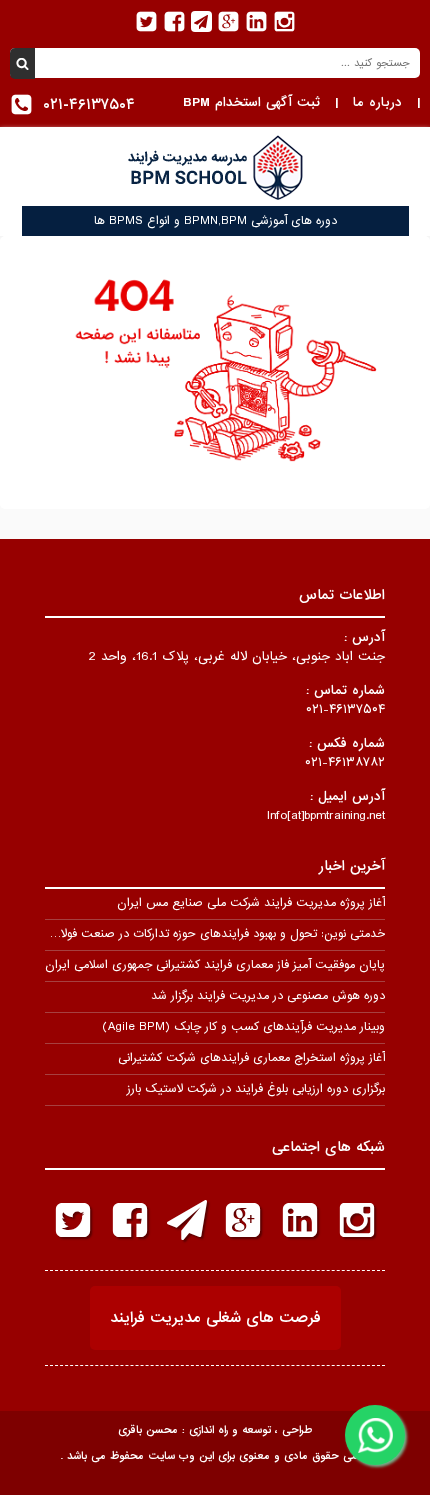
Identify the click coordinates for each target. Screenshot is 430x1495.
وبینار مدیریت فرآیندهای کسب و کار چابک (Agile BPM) (243, 1027)
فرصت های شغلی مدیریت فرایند (215, 1318)
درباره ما (377, 102)
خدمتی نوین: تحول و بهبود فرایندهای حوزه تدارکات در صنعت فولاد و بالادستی (192, 934)
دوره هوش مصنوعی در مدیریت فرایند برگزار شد (268, 996)
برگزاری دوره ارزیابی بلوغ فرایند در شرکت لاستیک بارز (256, 1089)
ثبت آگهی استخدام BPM (251, 102)
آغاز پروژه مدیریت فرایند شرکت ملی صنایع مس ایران (251, 903)
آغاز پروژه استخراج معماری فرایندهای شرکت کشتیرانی (251, 1058)
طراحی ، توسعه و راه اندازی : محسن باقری (215, 1430)
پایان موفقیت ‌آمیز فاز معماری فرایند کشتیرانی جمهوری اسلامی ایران (215, 965)
